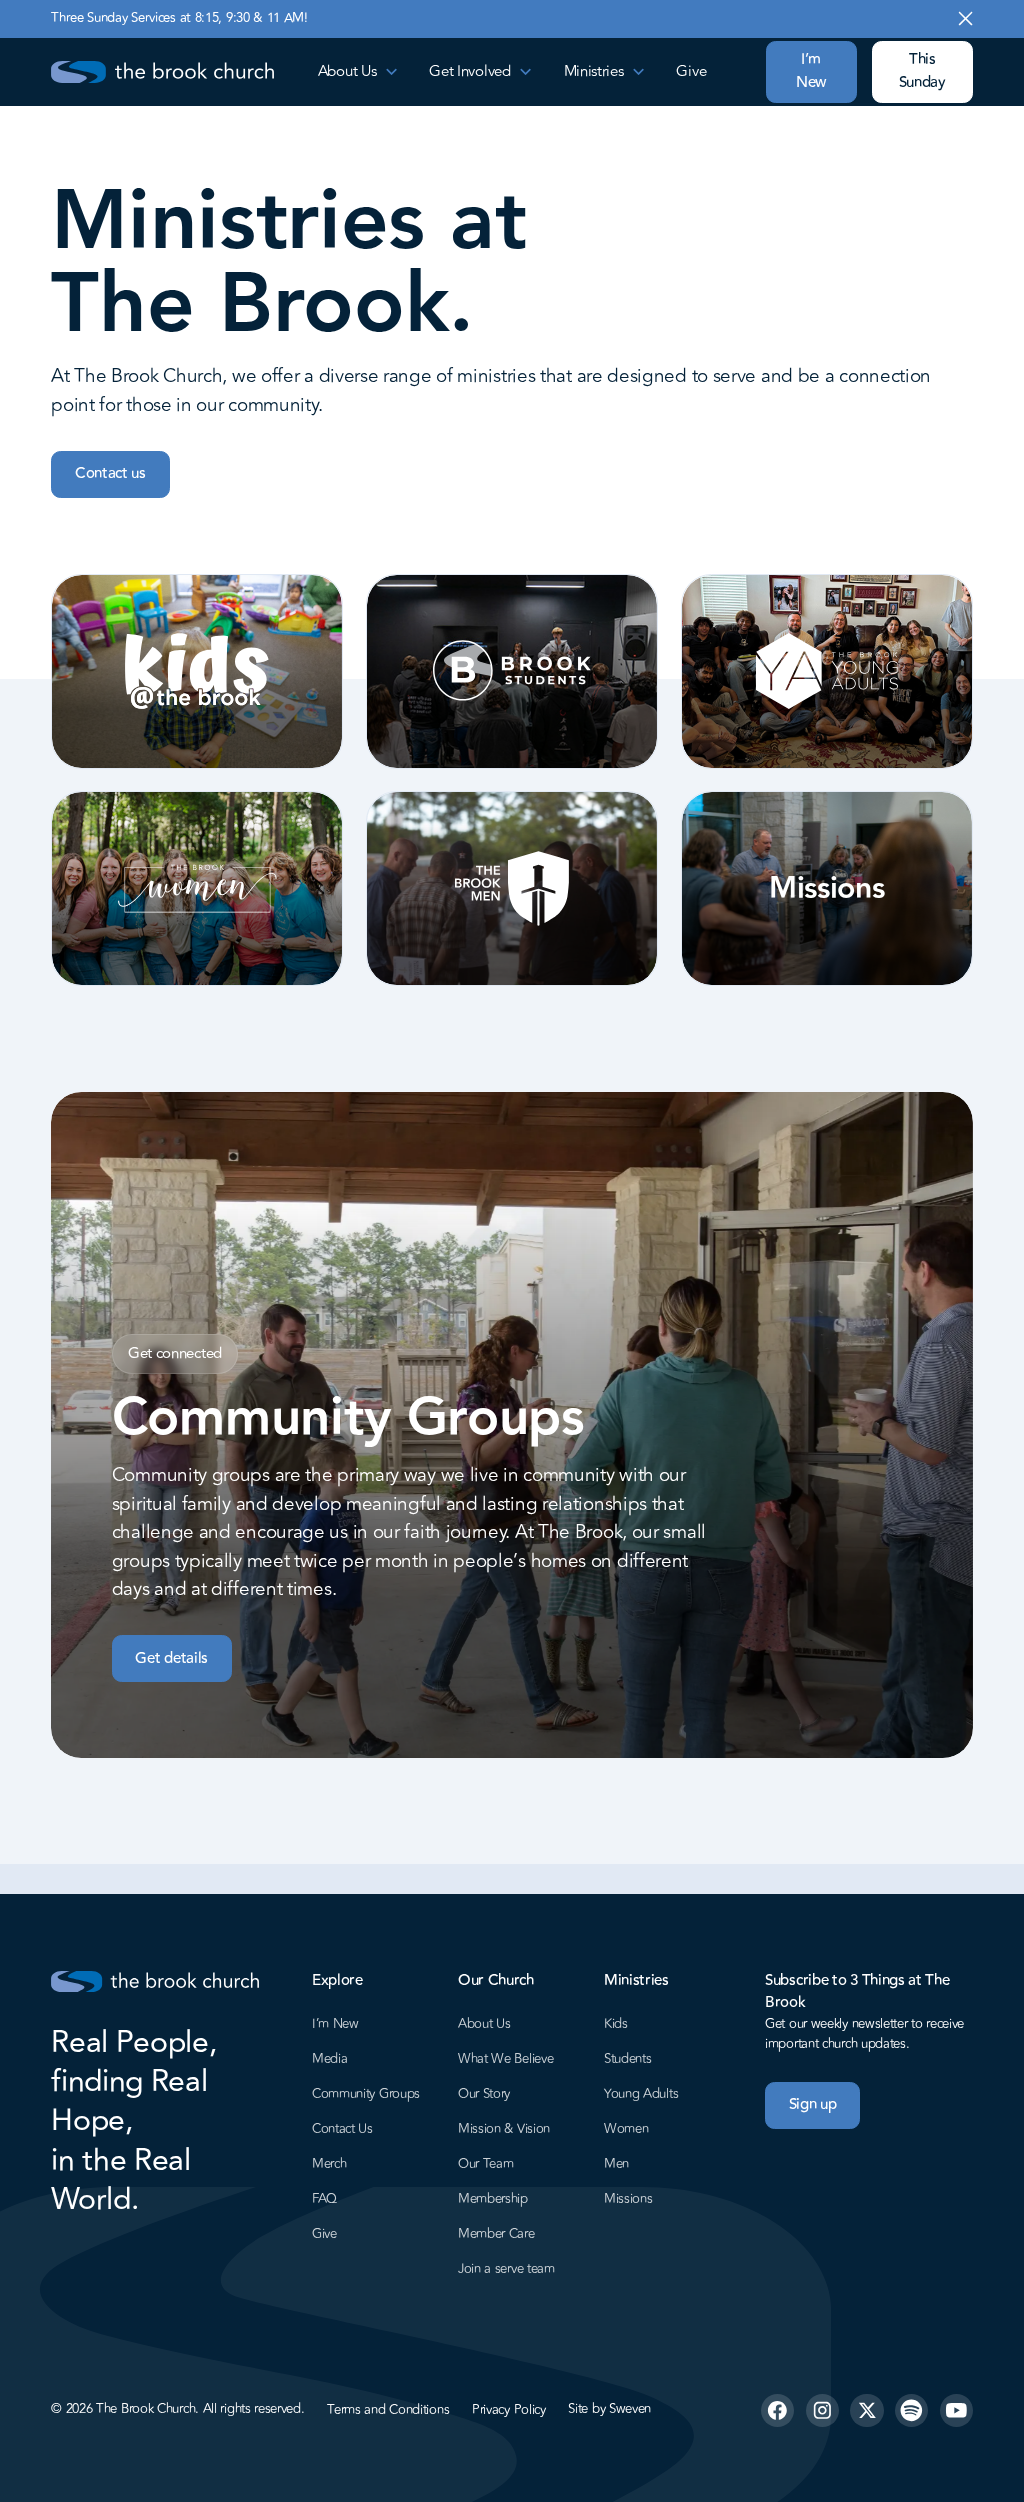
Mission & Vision (504, 2129)
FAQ (324, 2199)
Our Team (486, 2164)
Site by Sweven (609, 2409)
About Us (484, 2024)
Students (628, 2059)
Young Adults (641, 2094)
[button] (359, 72)
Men (616, 2164)
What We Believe (505, 2059)
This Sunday (922, 71)
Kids (616, 2024)
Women (626, 2129)
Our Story (484, 2094)
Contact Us (342, 2129)
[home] (162, 72)
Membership (493, 2199)
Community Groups (366, 2094)
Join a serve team (506, 2269)
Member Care (496, 2234)
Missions (628, 2199)
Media (330, 2059)
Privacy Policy (509, 2410)
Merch (329, 2164)
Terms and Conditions (388, 2410)
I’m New (811, 71)
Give (691, 71)
